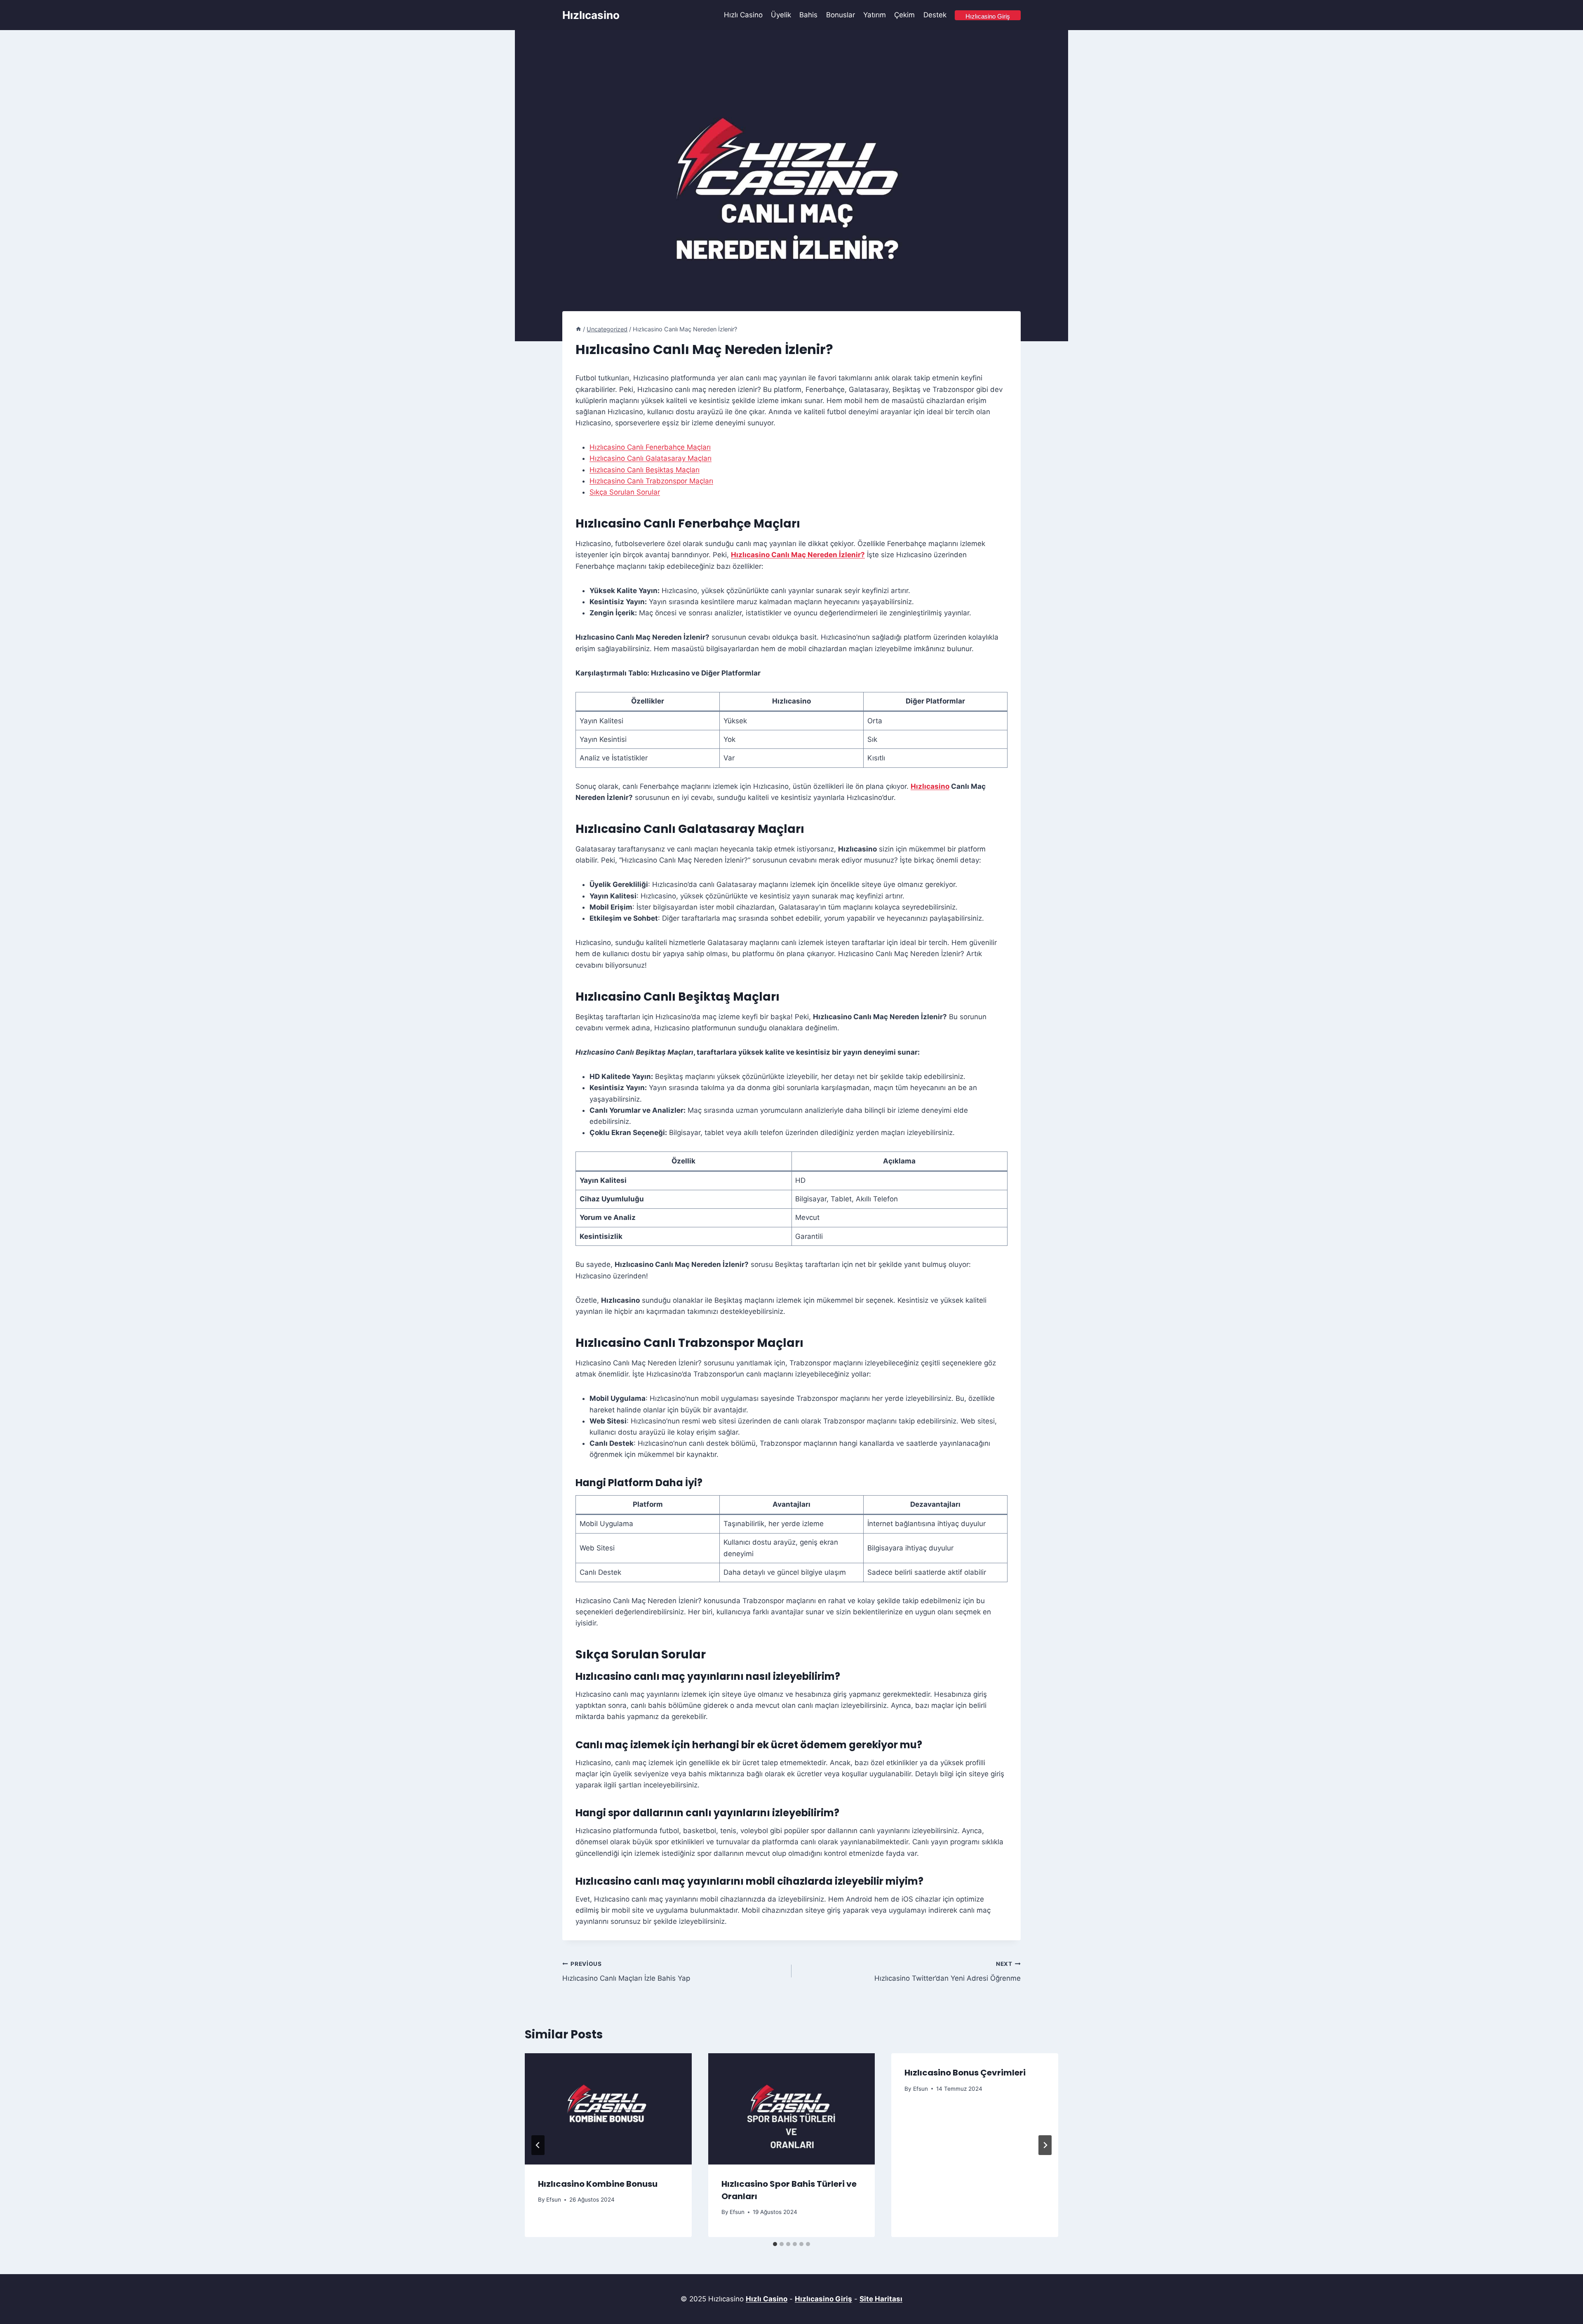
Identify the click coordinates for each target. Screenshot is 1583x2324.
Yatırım (875, 15)
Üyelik (781, 15)
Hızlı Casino (743, 15)
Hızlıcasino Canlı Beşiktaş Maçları (645, 470)
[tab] (775, 2244)
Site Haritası (881, 2299)
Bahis (808, 15)
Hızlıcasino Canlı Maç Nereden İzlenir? (798, 555)
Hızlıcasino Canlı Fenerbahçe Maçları (650, 447)
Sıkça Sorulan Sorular (625, 492)
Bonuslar (841, 15)
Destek (935, 15)
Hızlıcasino (930, 786)
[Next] (1045, 2145)
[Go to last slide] (538, 2145)
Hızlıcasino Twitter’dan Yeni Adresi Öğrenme (948, 1971)
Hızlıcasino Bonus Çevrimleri (965, 2073)
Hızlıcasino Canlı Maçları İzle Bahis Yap (626, 1971)
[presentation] (608, 2109)
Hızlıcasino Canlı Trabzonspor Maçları (651, 481)
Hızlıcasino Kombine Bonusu (598, 2184)
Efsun (554, 2200)
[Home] (578, 329)
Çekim (904, 15)
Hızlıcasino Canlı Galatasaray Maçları (651, 458)
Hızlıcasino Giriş (823, 2299)
